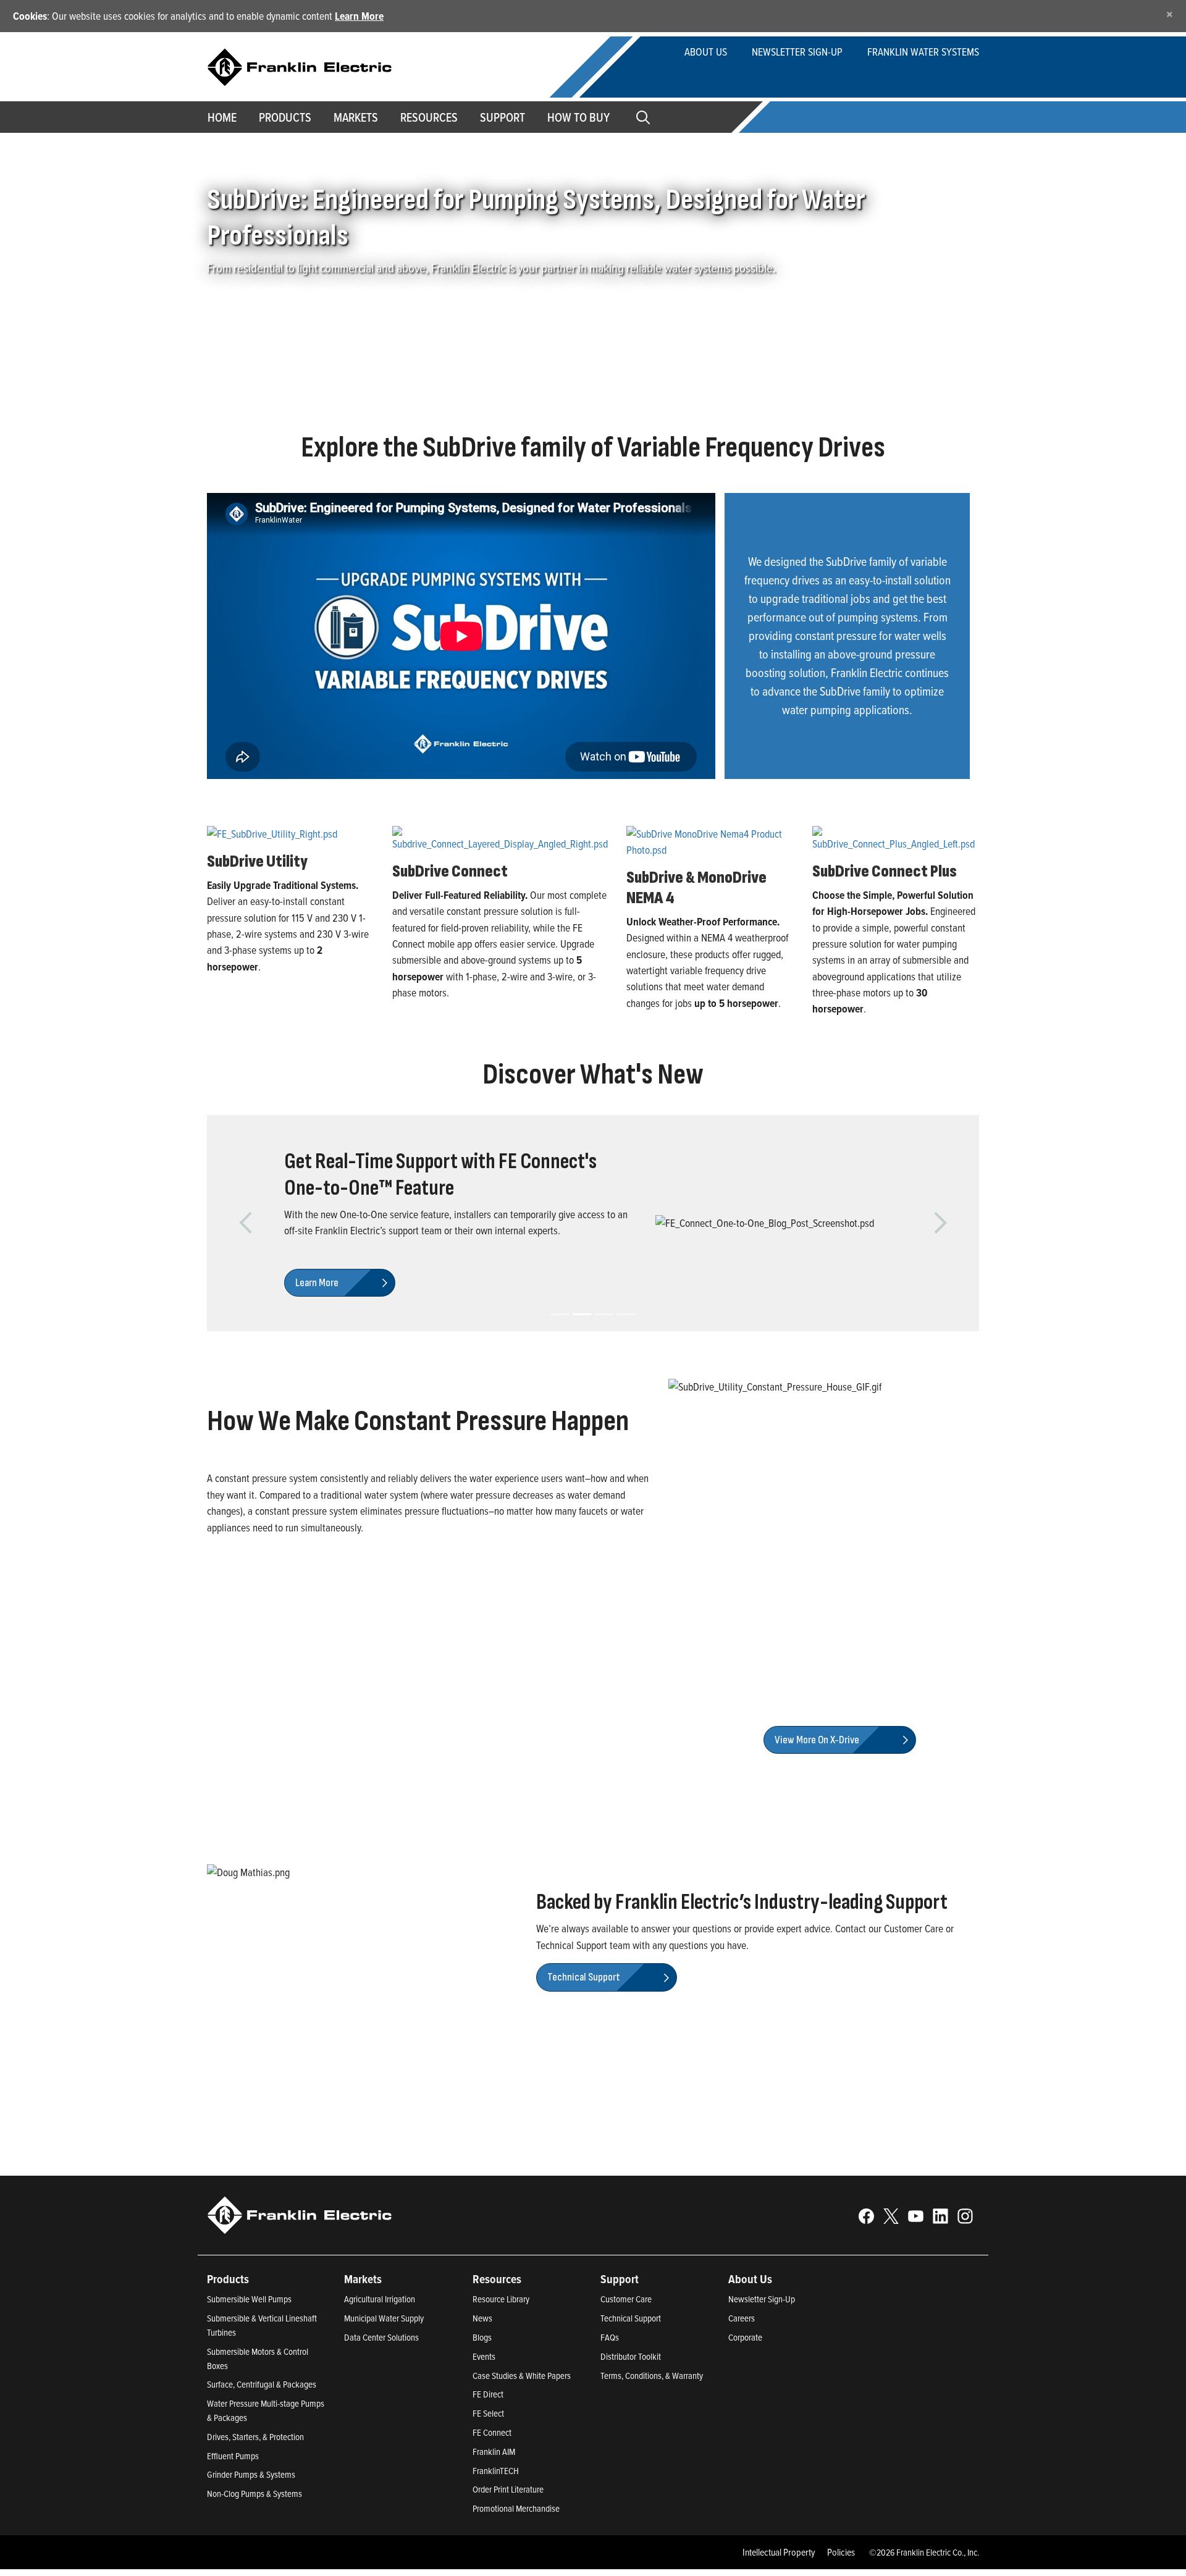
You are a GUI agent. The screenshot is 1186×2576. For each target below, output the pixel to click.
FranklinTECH (496, 2519)
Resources (429, 117)
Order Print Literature (508, 2539)
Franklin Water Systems (923, 52)
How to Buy (578, 117)
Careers (742, 2368)
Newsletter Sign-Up (762, 2348)
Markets (356, 117)
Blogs (482, 2387)
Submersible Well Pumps (249, 2348)
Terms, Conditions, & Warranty (652, 2424)
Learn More (359, 16)
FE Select (488, 2463)
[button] (246, 1248)
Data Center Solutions (381, 2387)
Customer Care (626, 2348)
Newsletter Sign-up (797, 52)
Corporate (745, 2387)
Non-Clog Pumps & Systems (254, 2543)
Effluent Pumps (233, 2505)
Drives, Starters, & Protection (255, 2486)
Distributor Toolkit (631, 2406)
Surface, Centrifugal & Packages (262, 2434)
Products (228, 2328)
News (482, 2368)
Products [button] (285, 117)
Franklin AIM (494, 2501)
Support (503, 117)
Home (222, 117)
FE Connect (492, 2482)
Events (484, 2406)
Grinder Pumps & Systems (251, 2524)
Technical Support (631, 2368)
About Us (706, 52)
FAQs (610, 2387)
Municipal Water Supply (384, 2368)
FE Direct (488, 2443)
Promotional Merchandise (516, 2558)
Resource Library (501, 2348)
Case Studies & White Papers (522, 2424)
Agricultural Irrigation (380, 2348)
